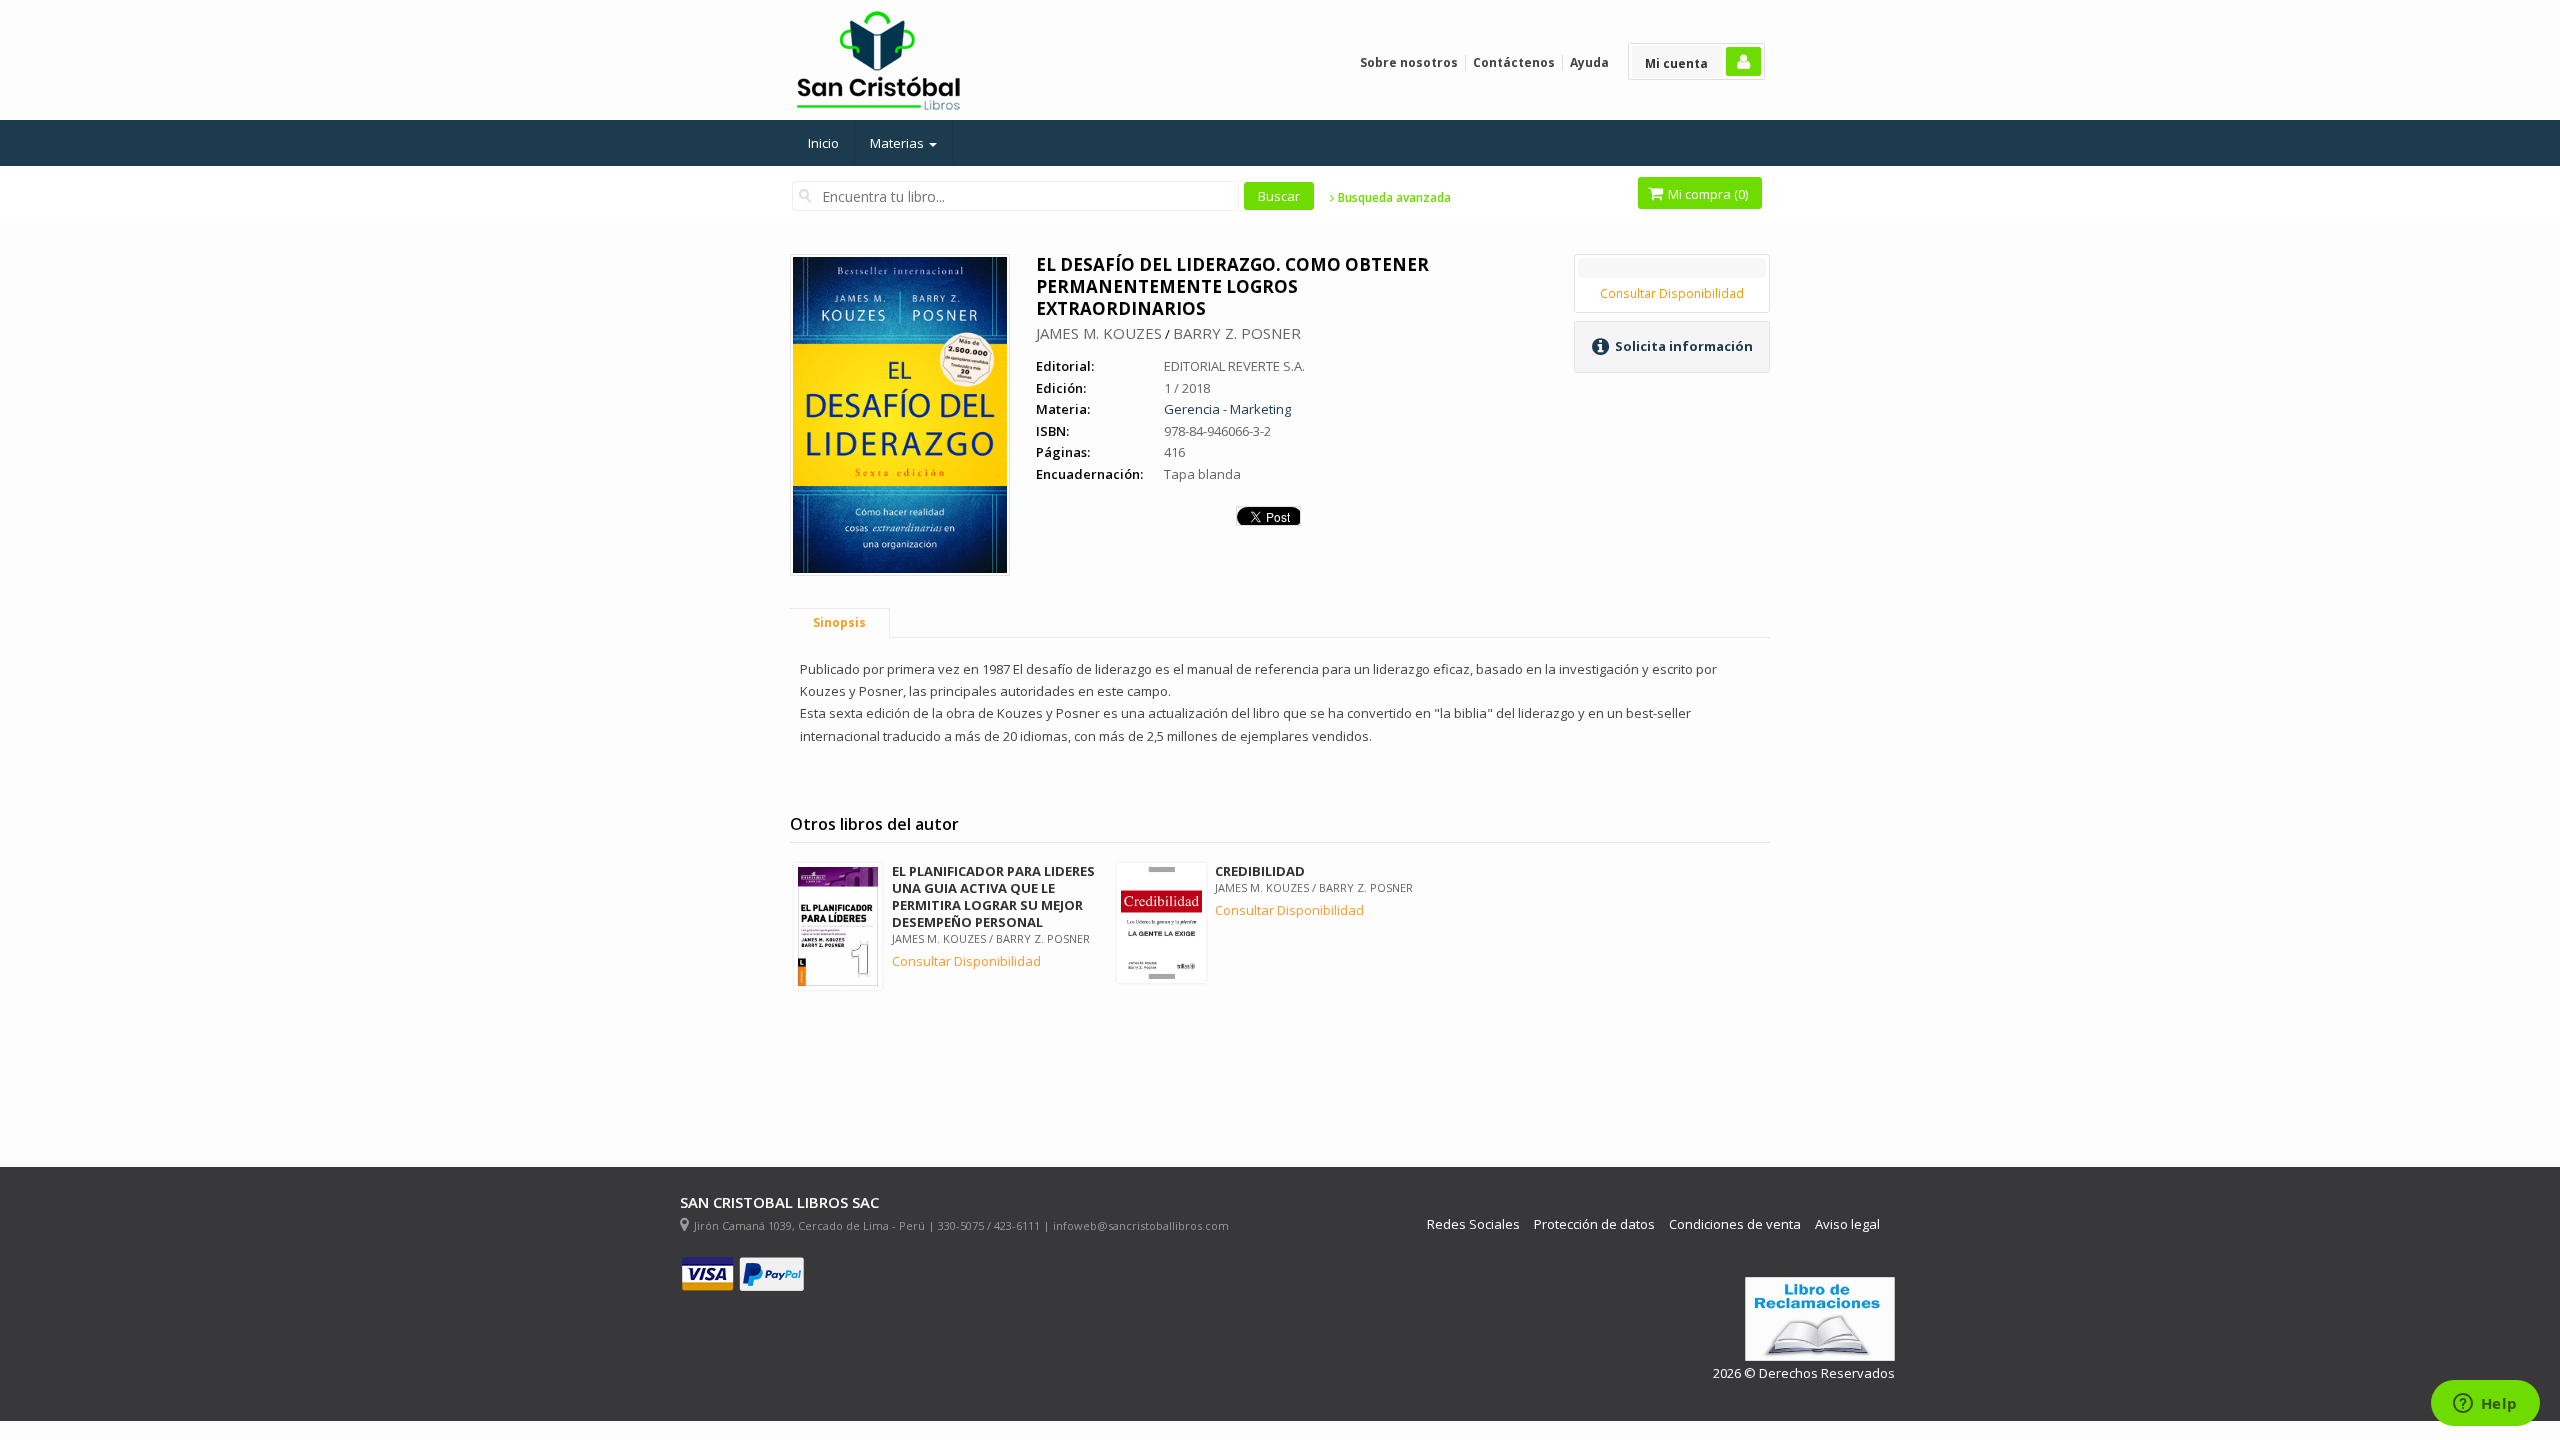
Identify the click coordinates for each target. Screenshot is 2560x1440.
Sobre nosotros (1409, 62)
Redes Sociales (1473, 1224)
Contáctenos (1514, 62)
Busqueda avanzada (1393, 198)
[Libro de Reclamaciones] (1820, 1319)
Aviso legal (1847, 1224)
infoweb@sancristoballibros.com (1141, 1225)
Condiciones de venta (1735, 1224)
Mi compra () (1706, 194)
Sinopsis (839, 622)
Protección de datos (1594, 1224)
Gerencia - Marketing (1227, 409)
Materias (898, 143)
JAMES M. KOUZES (1099, 333)
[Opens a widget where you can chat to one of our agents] (2485, 1405)
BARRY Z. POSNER (1237, 333)
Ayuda (1589, 62)
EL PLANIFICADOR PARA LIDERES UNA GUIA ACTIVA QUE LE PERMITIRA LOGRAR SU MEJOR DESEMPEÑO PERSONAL (993, 896)
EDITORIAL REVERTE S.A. (1234, 366)
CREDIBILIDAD (1260, 871)
